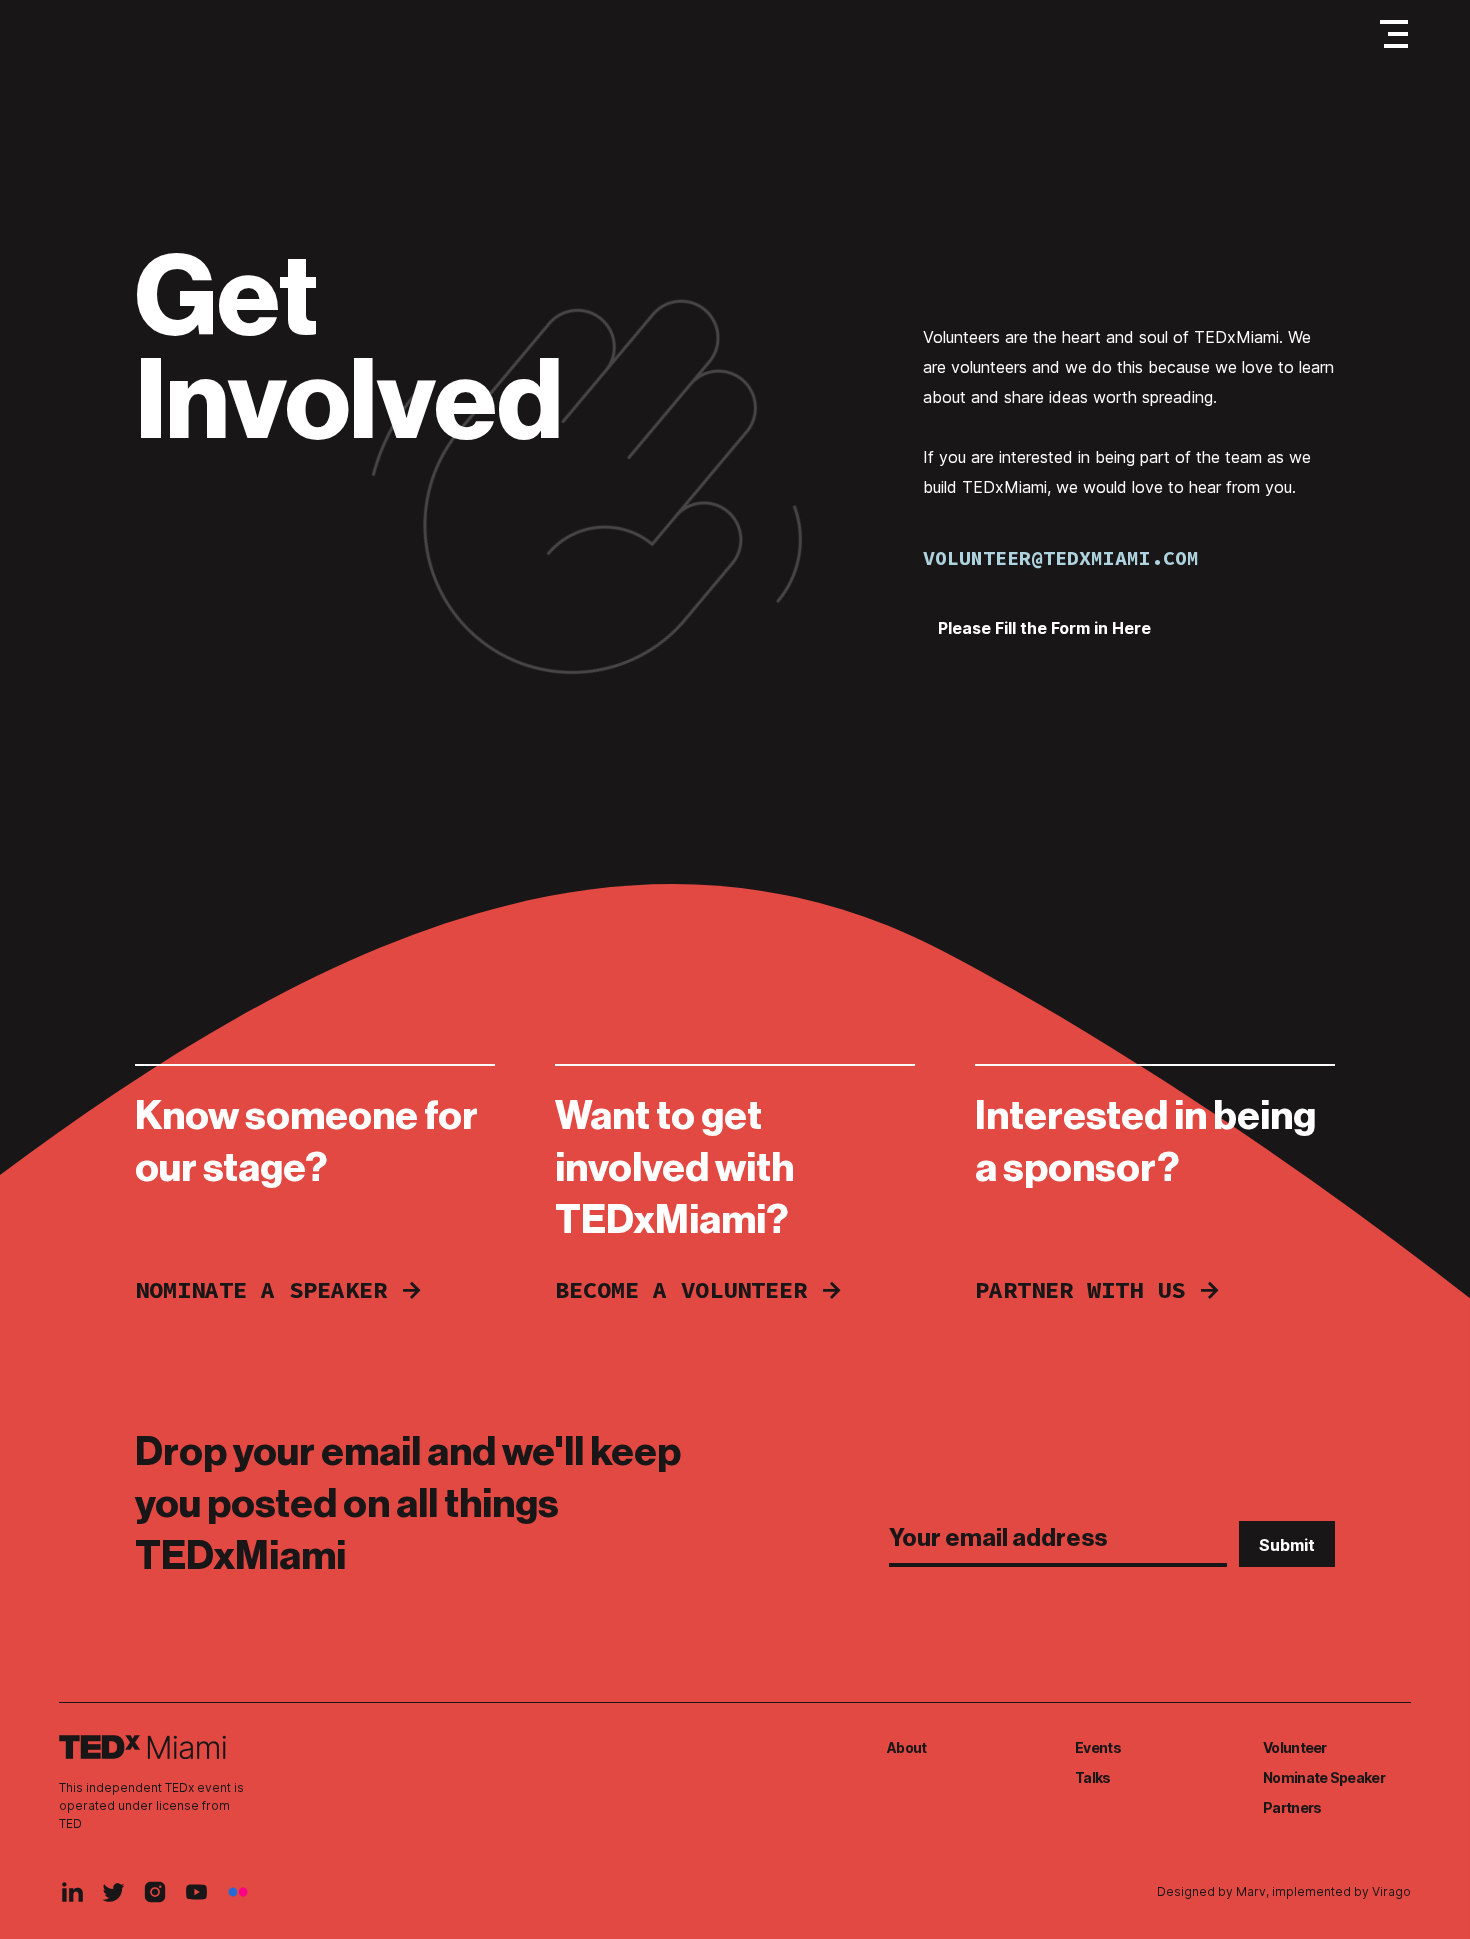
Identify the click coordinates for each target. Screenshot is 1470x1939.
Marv (1251, 1891)
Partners (1292, 1807)
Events (1098, 1747)
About (907, 1747)
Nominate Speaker (1324, 1777)
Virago (1391, 1891)
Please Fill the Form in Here (1044, 628)
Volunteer (1295, 1747)
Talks (1093, 1777)
